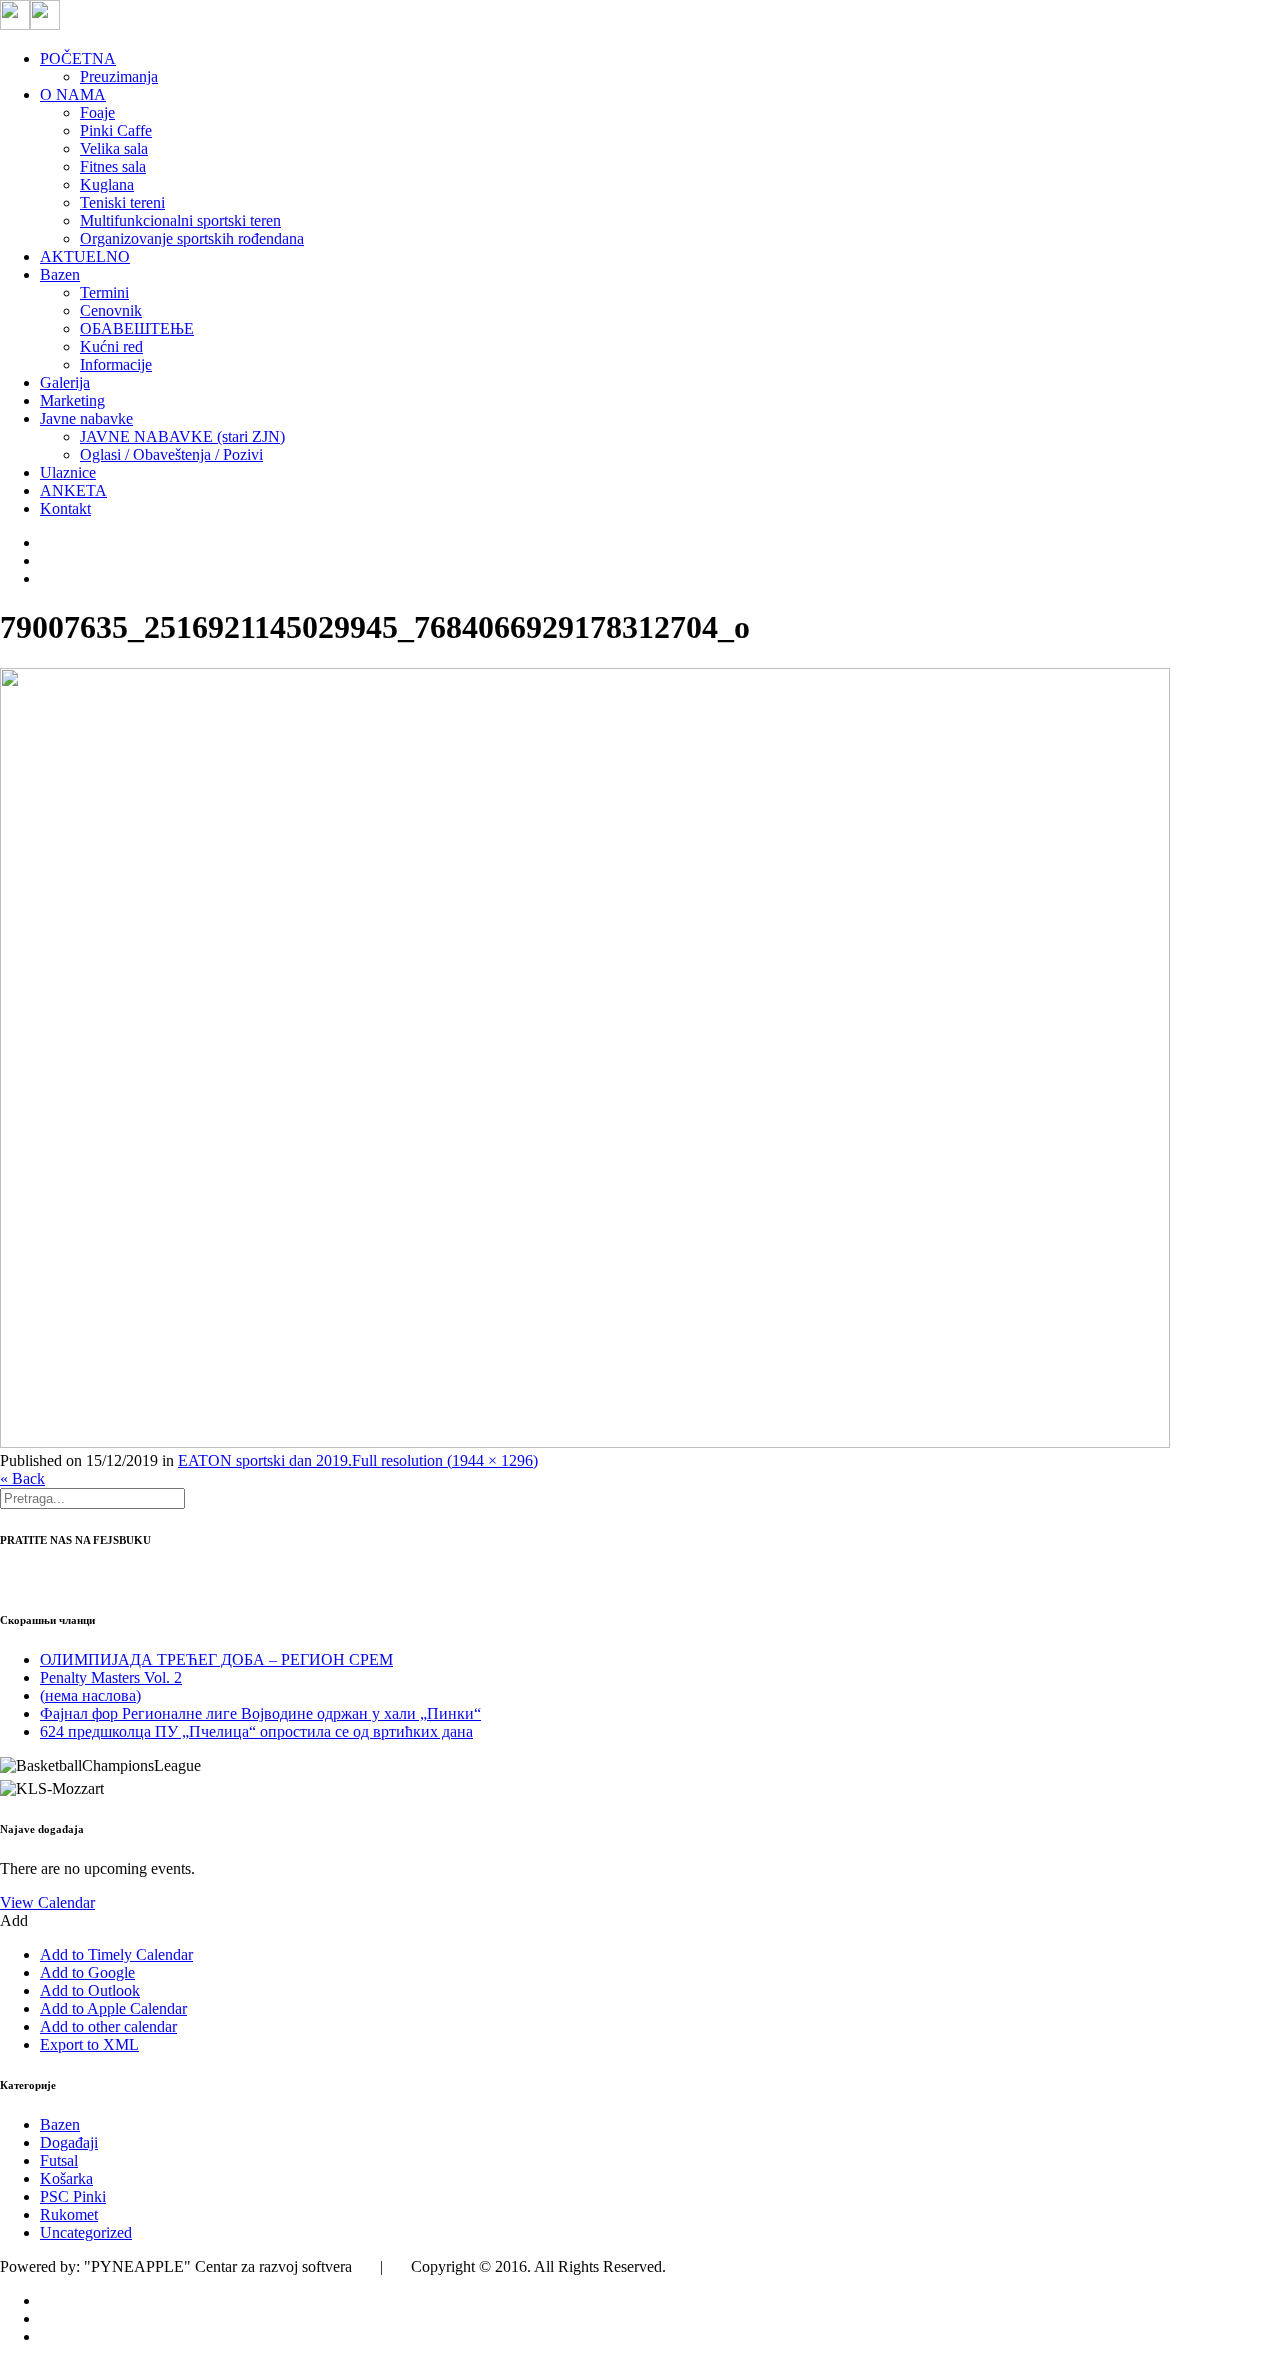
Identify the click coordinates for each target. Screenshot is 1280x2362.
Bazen (60, 2124)
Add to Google (87, 1972)
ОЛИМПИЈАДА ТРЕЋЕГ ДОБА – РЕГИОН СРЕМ (216, 1659)
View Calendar (47, 1902)
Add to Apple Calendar (113, 2008)
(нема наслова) (90, 1695)
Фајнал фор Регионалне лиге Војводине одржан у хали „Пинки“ (260, 1713)
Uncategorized (86, 2232)
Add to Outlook (90, 1990)
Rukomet (69, 2214)
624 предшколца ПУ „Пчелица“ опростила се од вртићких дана (256, 1731)
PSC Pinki (73, 2196)
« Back (22, 1478)
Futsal (59, 2160)
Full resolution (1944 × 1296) (445, 1460)
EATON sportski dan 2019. (265, 1460)
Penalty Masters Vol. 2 (111, 1677)
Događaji (69, 2142)
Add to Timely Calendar (116, 1954)
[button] (14, 1920)
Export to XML (89, 2044)
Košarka (66, 2178)
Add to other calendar (108, 2026)
